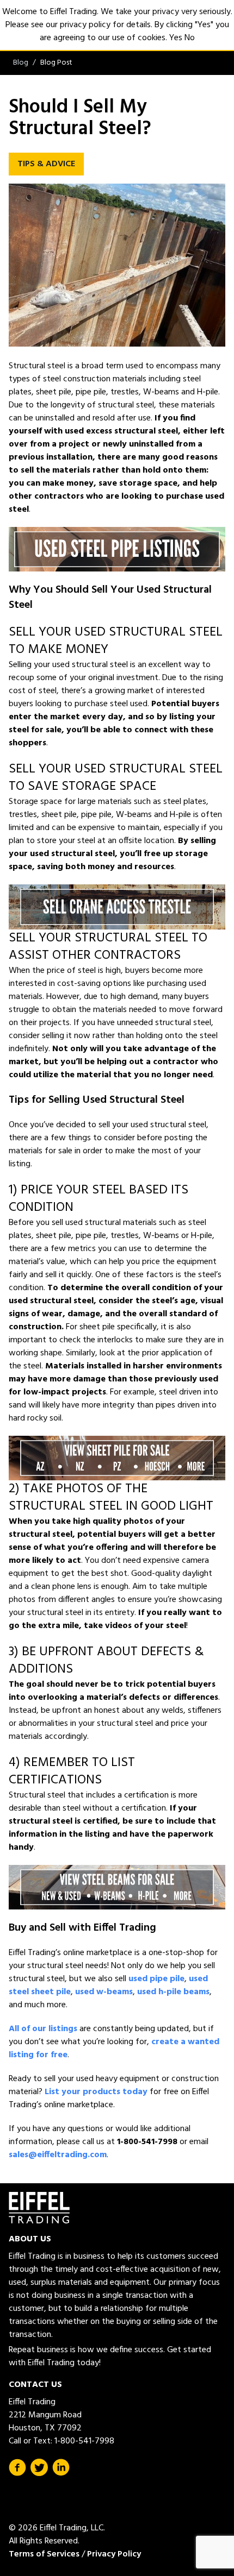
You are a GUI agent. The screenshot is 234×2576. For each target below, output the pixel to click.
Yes (176, 38)
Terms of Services (44, 2554)
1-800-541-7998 (84, 2441)
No (190, 38)
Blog (21, 63)
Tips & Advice (46, 164)
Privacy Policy (114, 2554)
